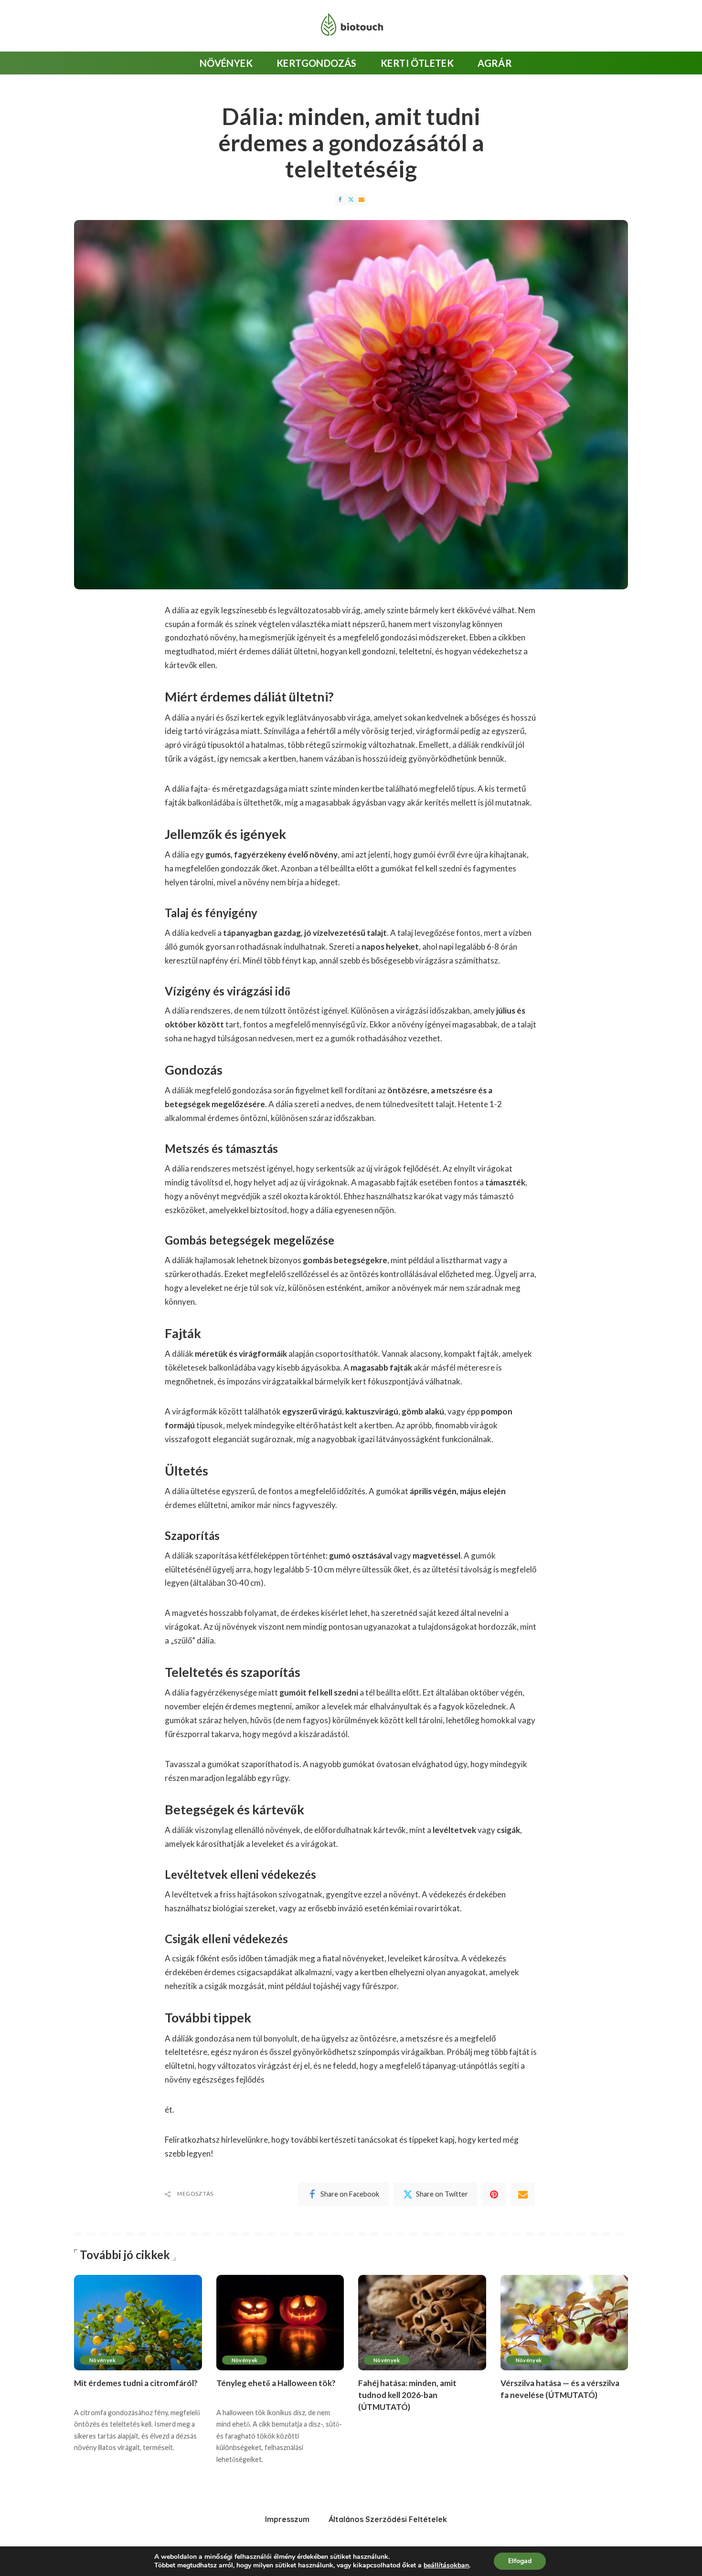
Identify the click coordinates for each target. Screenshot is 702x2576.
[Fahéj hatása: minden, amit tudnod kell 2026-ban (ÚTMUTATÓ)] (422, 2323)
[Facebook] (340, 200)
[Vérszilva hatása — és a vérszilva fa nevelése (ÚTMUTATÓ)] (564, 2323)
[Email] (362, 200)
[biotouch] (351, 26)
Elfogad (520, 2561)
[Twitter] (351, 200)
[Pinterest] (494, 2194)
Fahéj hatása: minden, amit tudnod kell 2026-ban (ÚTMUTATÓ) (407, 2395)
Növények (102, 2360)
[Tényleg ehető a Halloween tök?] (280, 2323)
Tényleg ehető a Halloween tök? (276, 2383)
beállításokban (446, 2566)
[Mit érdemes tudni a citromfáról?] (138, 2323)
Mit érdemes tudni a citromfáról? (136, 2383)
